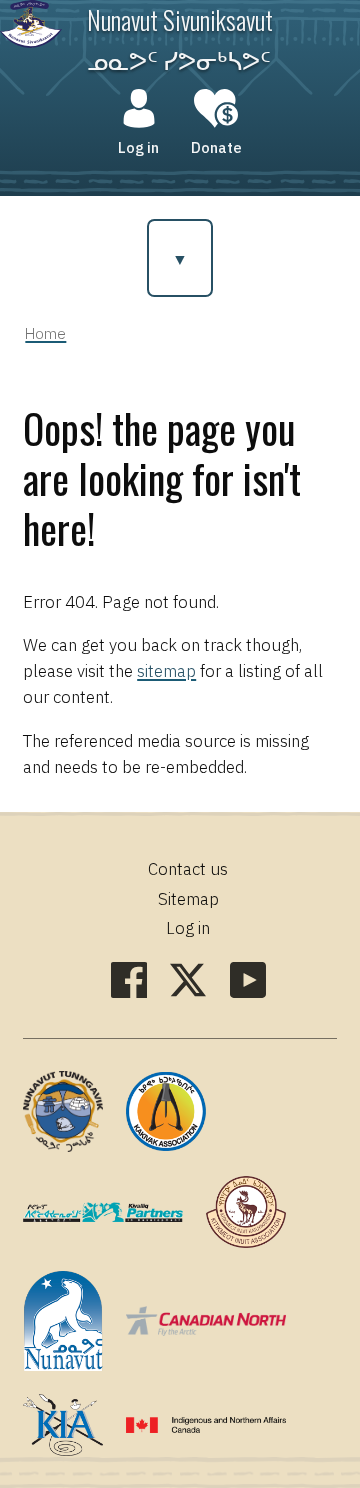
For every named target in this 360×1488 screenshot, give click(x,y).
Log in (138, 147)
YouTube (248, 980)
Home (45, 333)
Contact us (188, 869)
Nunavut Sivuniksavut (180, 19)
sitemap (166, 671)
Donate (216, 147)
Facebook (129, 980)
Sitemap (188, 899)
